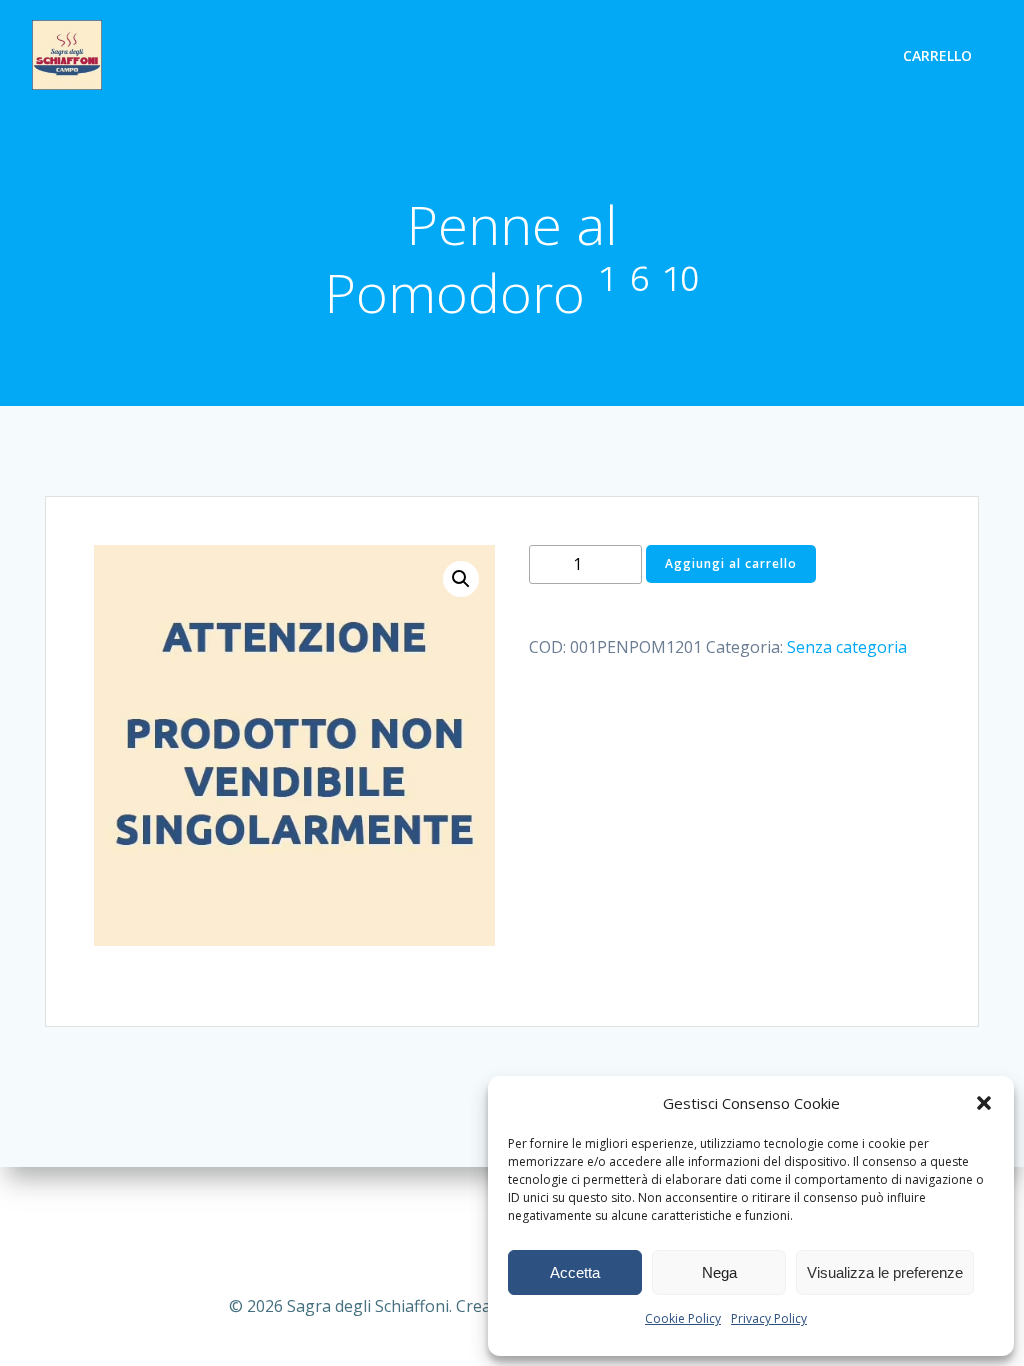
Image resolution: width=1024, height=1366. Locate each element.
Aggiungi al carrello (731, 563)
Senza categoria (847, 647)
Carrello (937, 55)
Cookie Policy (683, 1318)
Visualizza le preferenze (885, 1272)
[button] (984, 1103)
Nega (719, 1272)
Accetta (575, 1272)
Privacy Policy (769, 1318)
